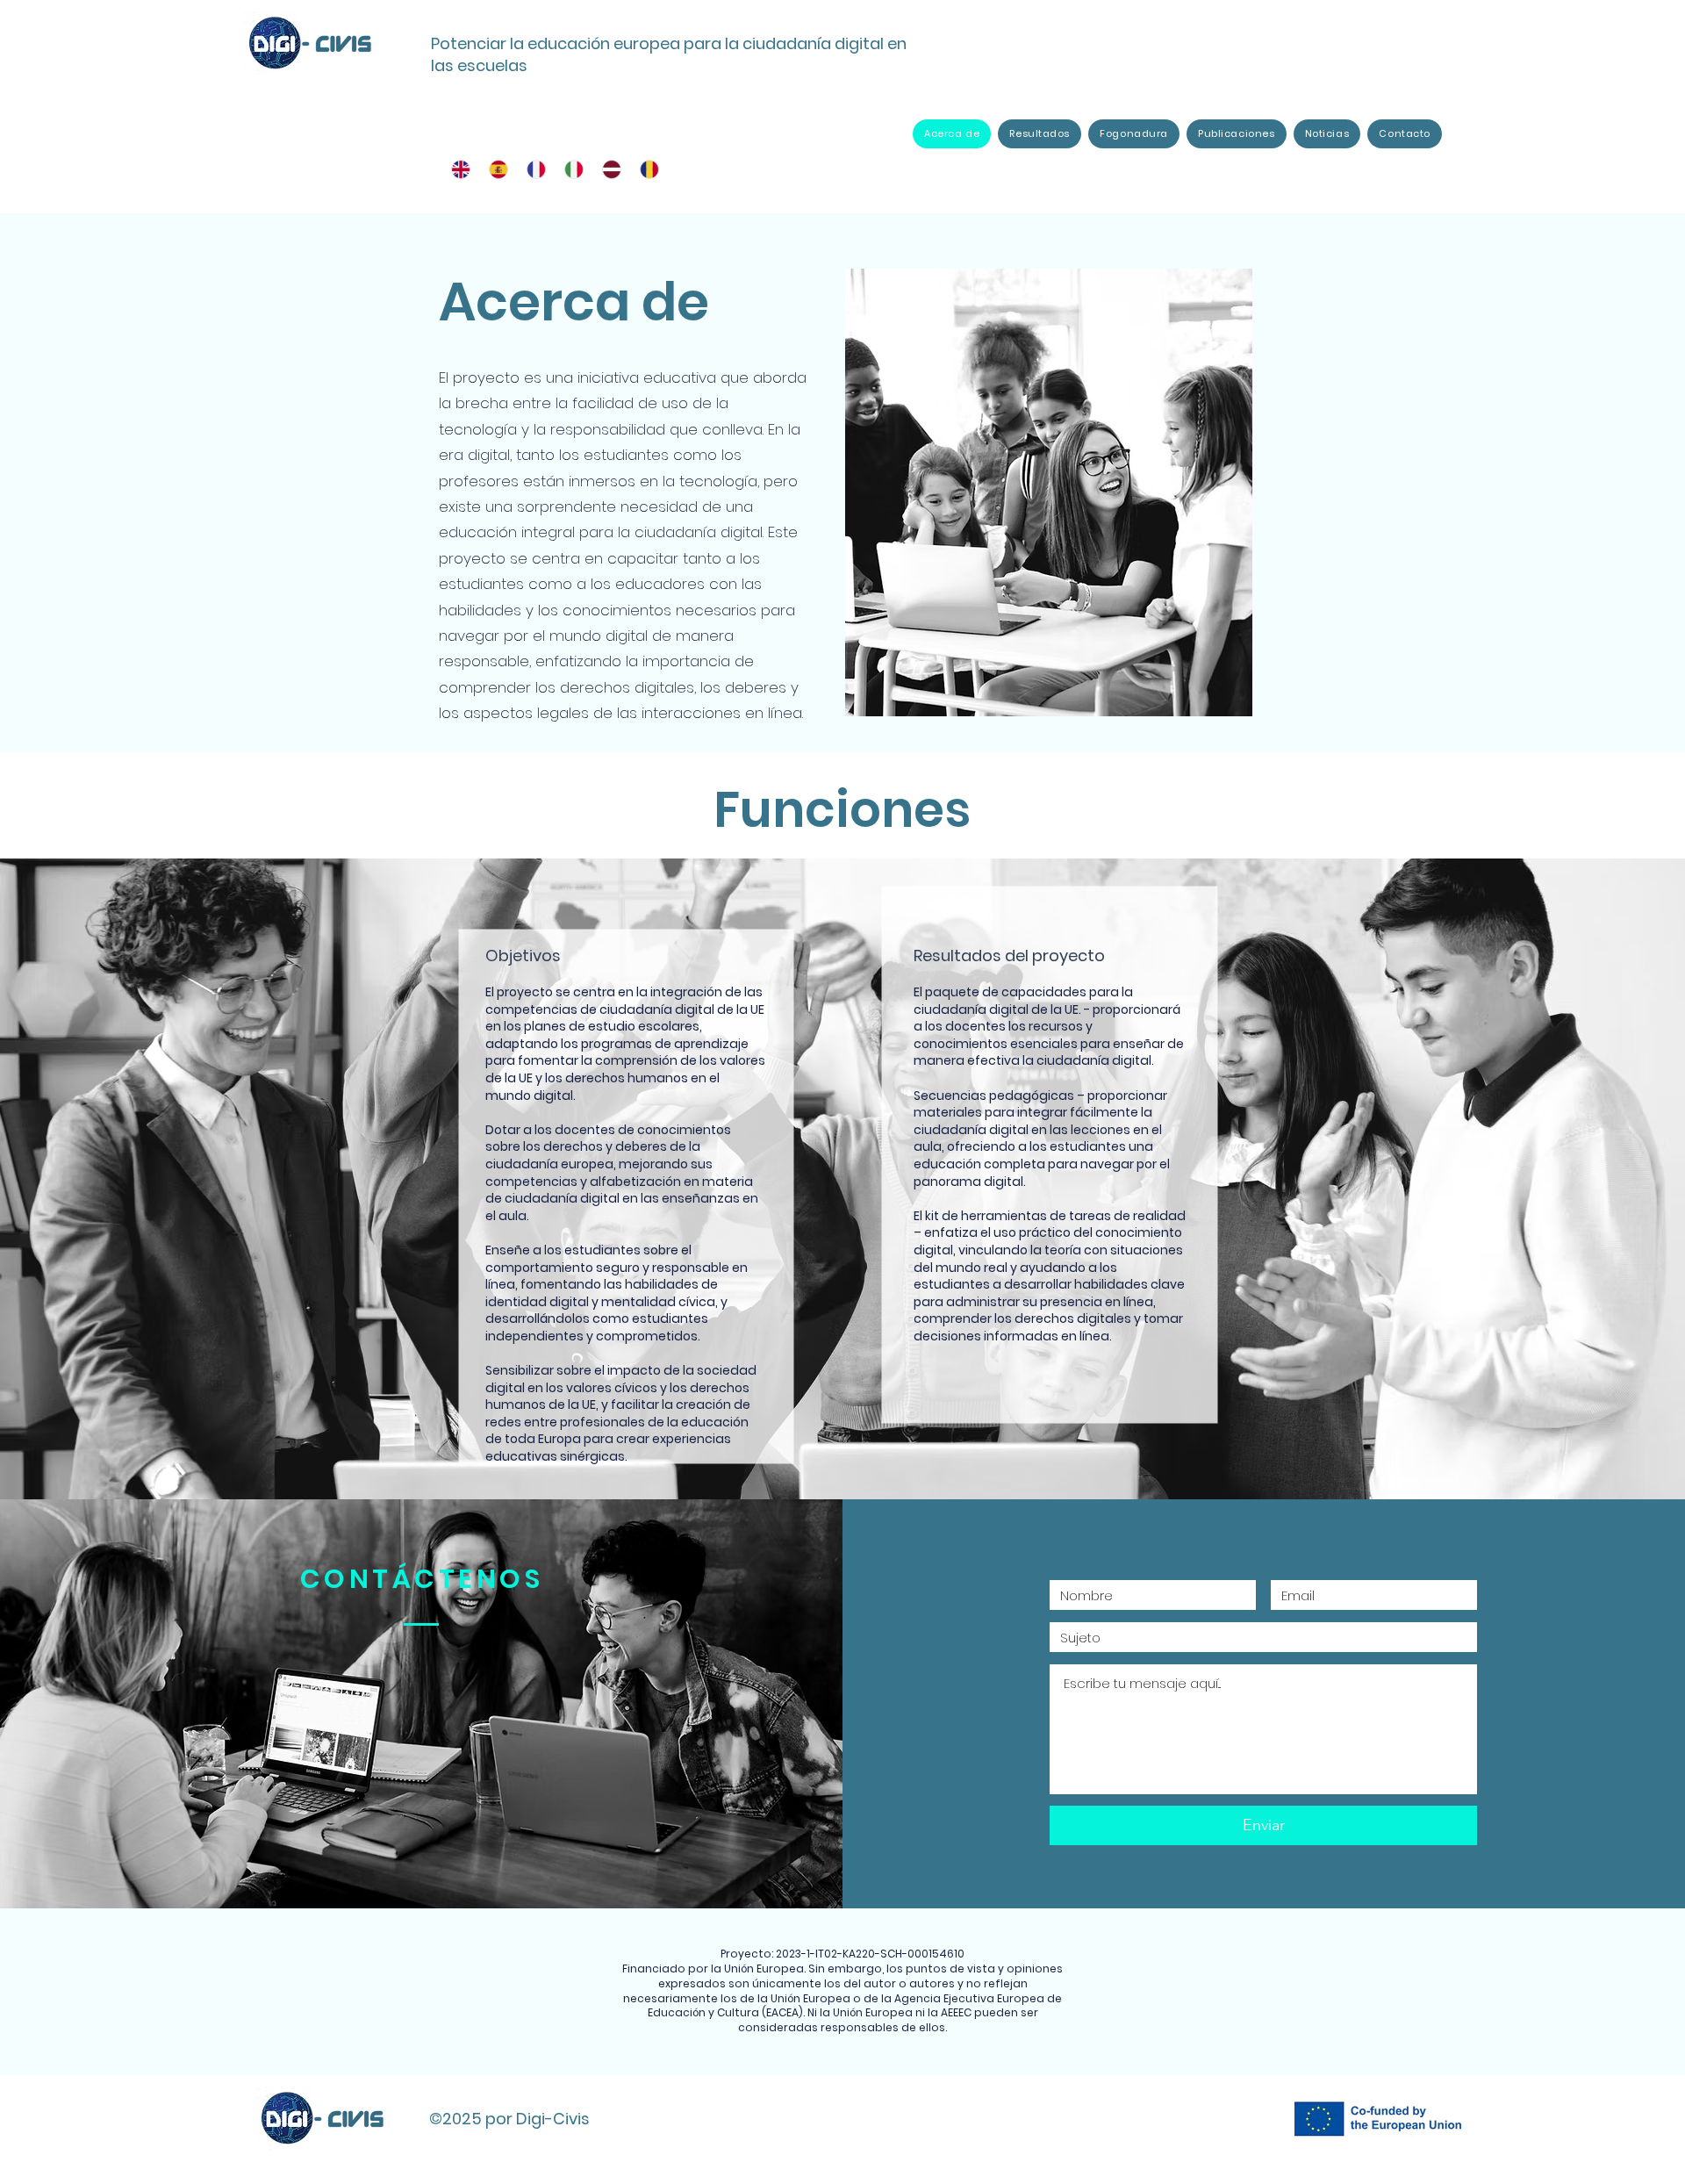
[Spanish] (495, 169)
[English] (457, 169)
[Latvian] (608, 169)
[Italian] (570, 169)
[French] (532, 169)
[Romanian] (645, 169)
